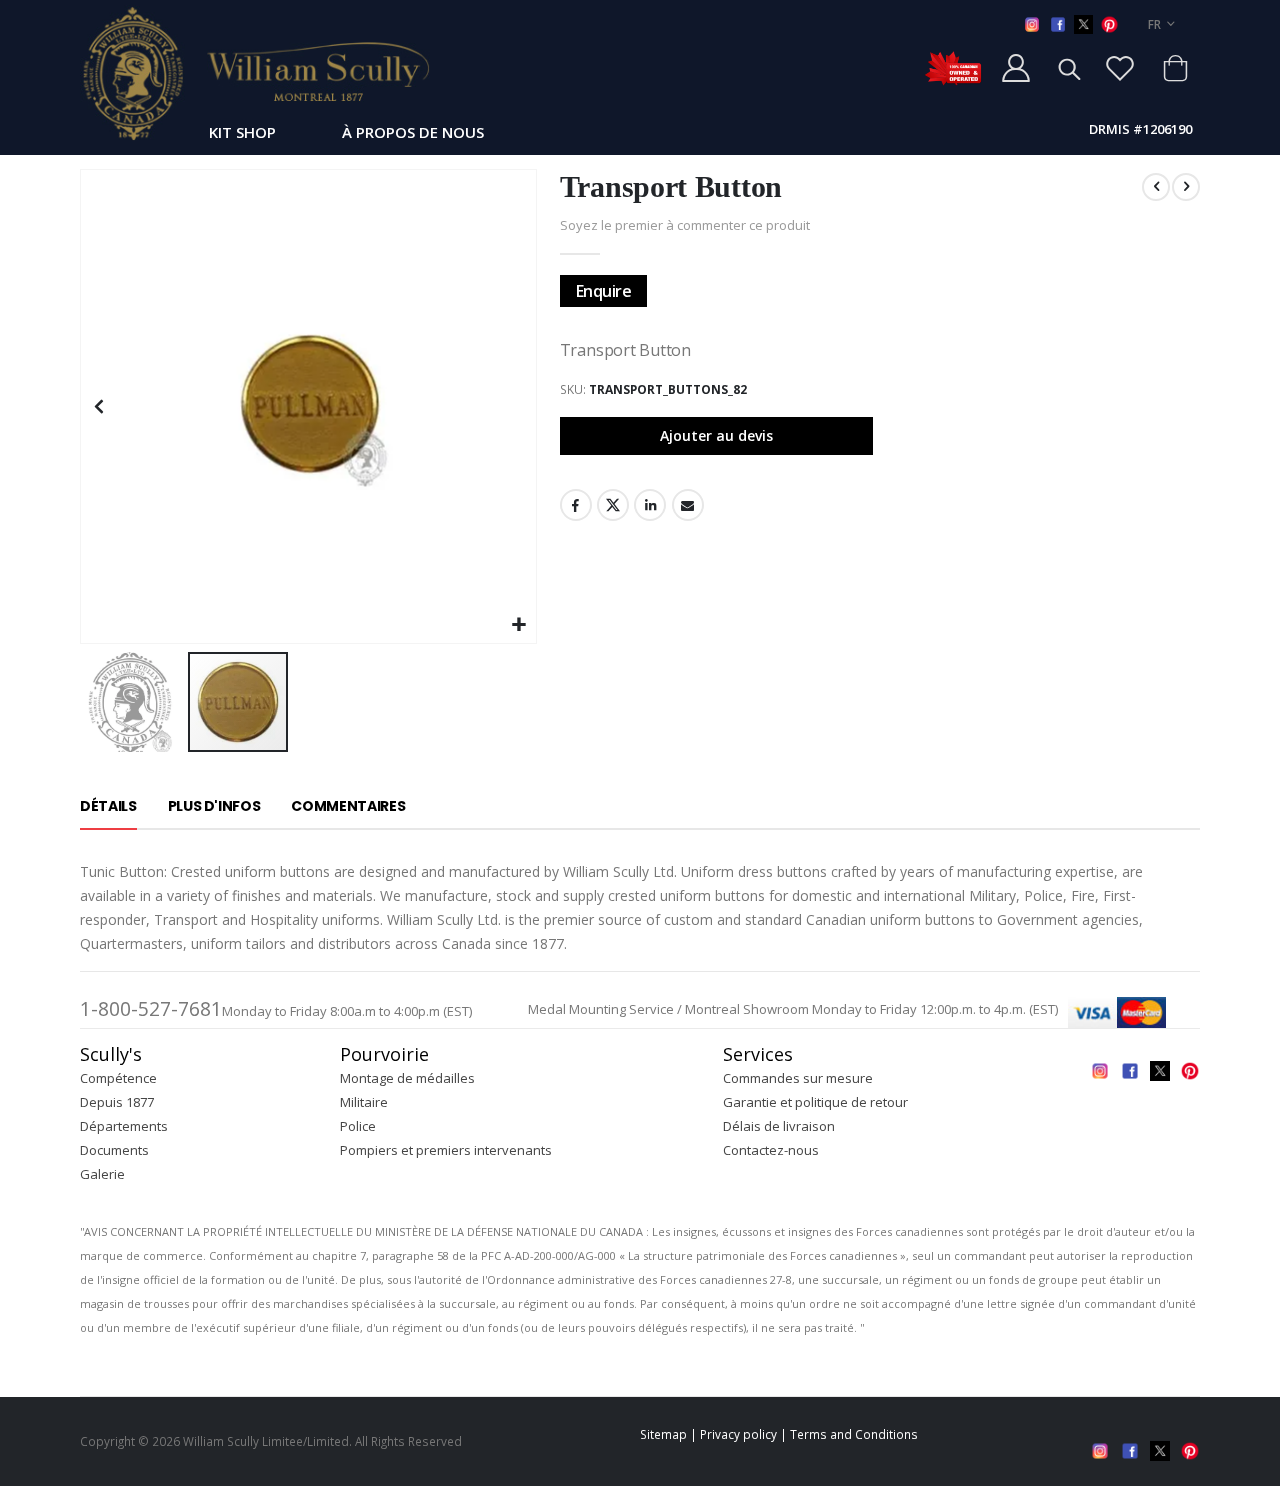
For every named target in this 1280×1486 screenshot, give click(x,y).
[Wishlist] (1120, 68)
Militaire (364, 1102)
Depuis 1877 (117, 1102)
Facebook (576, 505)
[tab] (108, 807)
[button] (518, 625)
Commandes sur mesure (798, 1078)
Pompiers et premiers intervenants (446, 1150)
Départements (124, 1126)
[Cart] (1175, 68)
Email (688, 505)
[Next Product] (1186, 187)
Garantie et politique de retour (815, 1102)
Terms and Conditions (854, 1434)
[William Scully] (255, 73)
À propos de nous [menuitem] (413, 132)
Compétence (118, 1078)
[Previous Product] (1156, 187)
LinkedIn (650, 505)
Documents (114, 1150)
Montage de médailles (407, 1078)
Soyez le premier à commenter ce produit (685, 225)
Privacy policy (738, 1434)
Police (358, 1126)
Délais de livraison (779, 1126)
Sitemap (663, 1434)
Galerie (102, 1174)
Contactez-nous (771, 1150)
